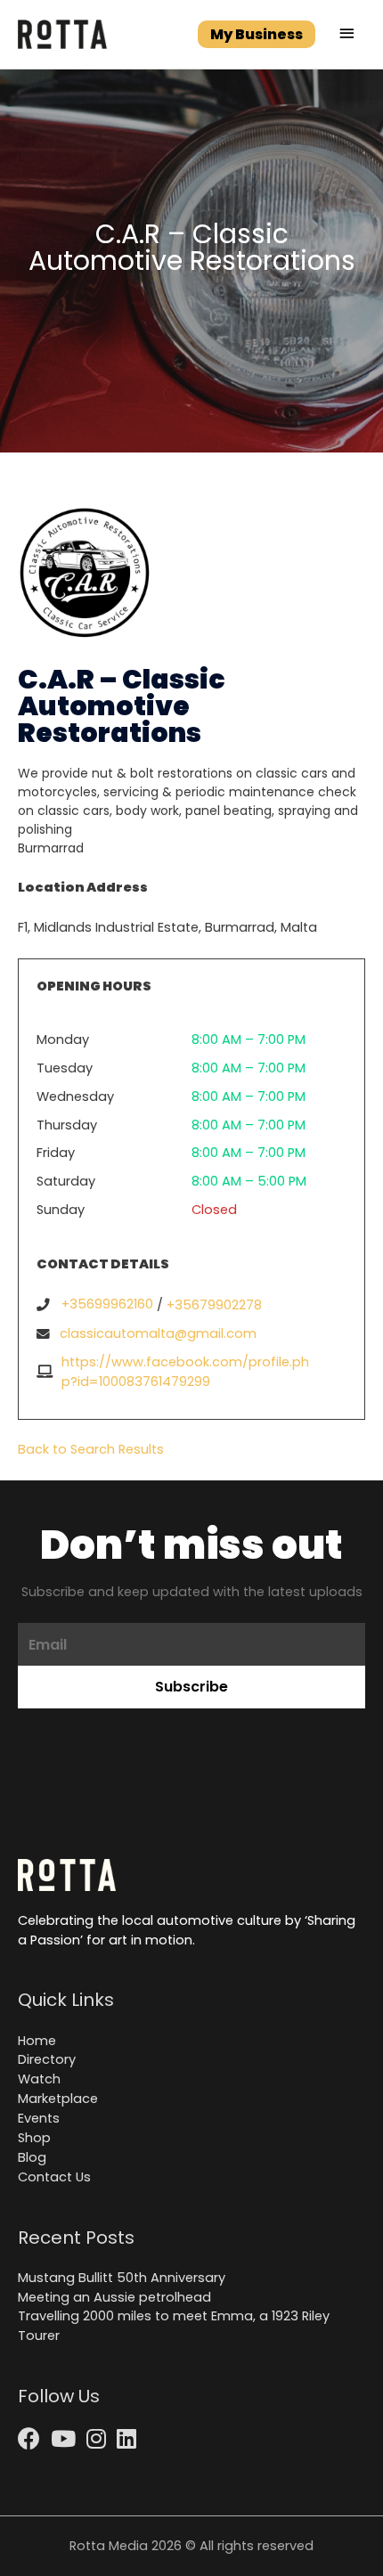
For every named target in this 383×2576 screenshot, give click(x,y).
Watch (39, 2079)
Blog (32, 2157)
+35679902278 (214, 1305)
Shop (34, 2138)
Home (37, 2041)
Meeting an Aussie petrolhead (114, 2297)
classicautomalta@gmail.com (158, 1333)
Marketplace (58, 2099)
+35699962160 (107, 1304)
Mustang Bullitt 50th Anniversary (122, 2278)
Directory (47, 2059)
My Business (257, 34)
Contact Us (54, 2177)
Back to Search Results (91, 1449)
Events (39, 2118)
